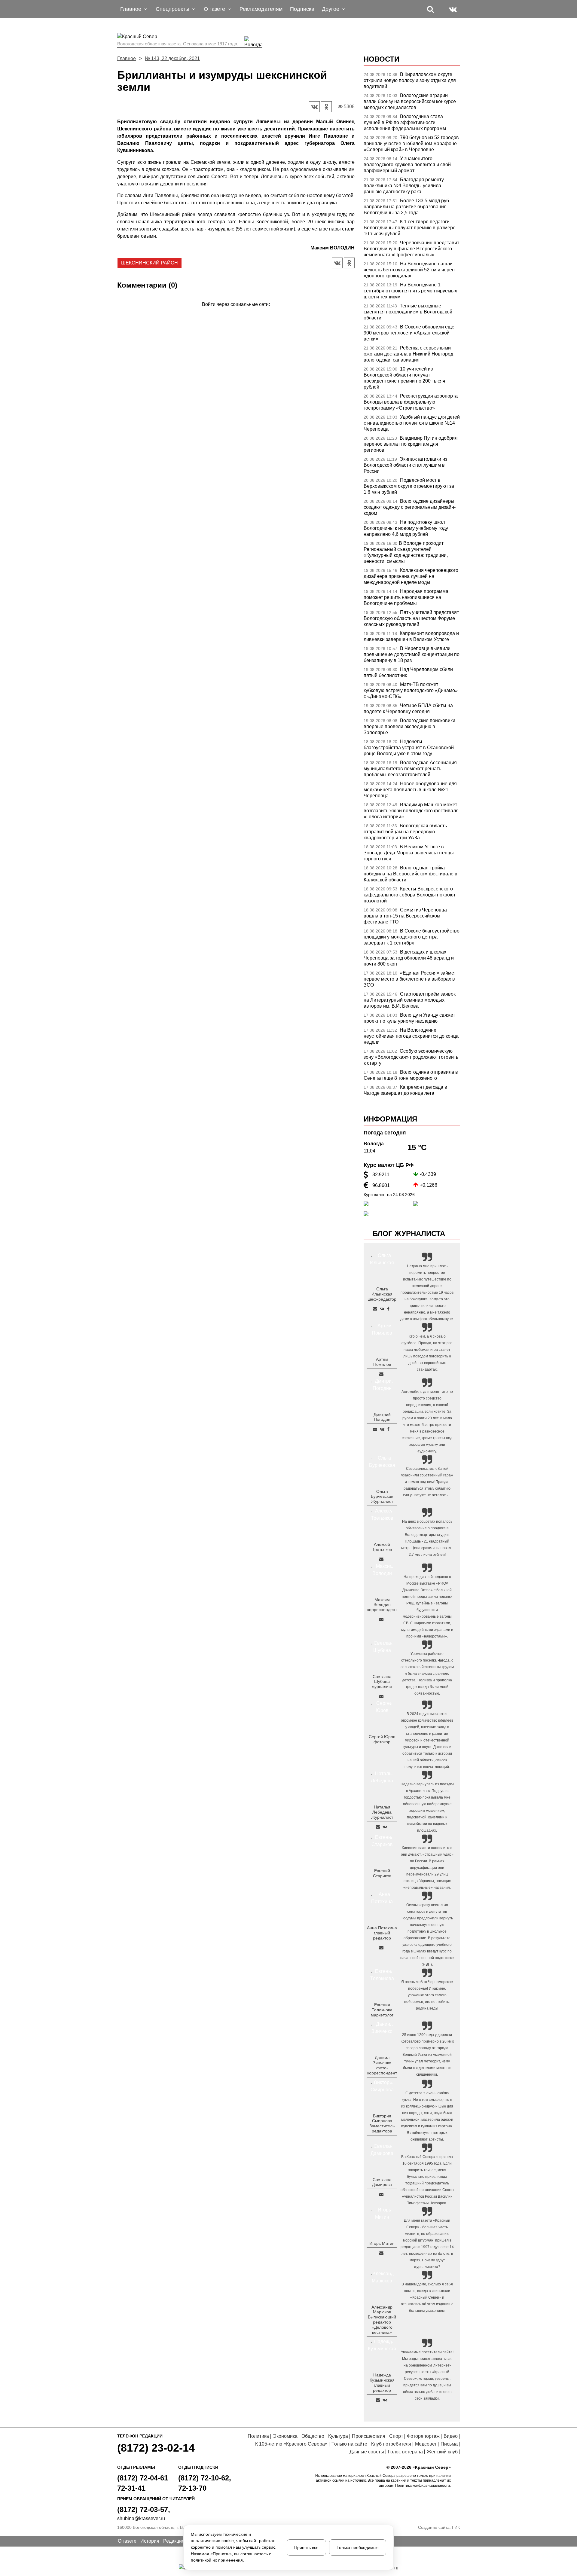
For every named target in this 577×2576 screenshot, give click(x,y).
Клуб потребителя (391, 2444)
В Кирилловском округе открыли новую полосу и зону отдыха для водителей (410, 80)
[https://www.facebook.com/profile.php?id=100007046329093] (388, 1309)
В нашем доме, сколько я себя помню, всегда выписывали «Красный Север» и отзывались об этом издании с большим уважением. (427, 2297)
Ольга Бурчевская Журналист (382, 1497)
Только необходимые (358, 2547)
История (150, 2541)
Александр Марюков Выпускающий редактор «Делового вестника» (382, 2320)
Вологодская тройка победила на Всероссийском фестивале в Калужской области (411, 874)
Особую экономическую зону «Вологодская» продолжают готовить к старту (411, 1057)
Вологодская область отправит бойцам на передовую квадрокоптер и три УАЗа (405, 832)
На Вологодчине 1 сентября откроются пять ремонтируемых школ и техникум (410, 291)
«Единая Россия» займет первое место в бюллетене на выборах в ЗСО (410, 979)
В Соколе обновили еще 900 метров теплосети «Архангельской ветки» (409, 333)
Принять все (306, 2547)
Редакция (174, 2541)
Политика (258, 2436)
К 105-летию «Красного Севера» (291, 2444)
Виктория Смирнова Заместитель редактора (382, 2123)
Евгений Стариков (382, 1873)
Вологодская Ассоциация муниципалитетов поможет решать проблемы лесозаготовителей (410, 769)
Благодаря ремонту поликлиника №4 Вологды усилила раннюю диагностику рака (404, 186)
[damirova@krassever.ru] (381, 2194)
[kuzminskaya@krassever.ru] (378, 2400)
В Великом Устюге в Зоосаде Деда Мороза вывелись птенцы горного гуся (409, 853)
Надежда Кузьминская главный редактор (382, 2382)
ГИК (456, 2527)
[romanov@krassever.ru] (381, 1619)
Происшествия (369, 2436)
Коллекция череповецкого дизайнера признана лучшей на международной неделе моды (411, 576)
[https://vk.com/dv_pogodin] (382, 1429)
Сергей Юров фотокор (382, 1739)
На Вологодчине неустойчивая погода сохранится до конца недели (411, 1036)
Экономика (285, 2436)
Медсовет (426, 2444)
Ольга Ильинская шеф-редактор (382, 1294)
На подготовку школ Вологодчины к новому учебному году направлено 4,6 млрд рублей (406, 528)
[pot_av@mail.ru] (381, 1948)
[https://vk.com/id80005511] (385, 2400)
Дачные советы (367, 2452)
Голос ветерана (405, 2452)
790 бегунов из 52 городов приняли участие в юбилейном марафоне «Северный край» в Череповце (411, 143)
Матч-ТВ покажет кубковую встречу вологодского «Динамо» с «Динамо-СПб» (411, 690)
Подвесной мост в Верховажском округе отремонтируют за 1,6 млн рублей (409, 486)
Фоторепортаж (423, 2436)
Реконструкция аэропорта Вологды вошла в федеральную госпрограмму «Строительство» (411, 402)
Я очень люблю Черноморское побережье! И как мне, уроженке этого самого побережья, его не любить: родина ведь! (427, 1995)
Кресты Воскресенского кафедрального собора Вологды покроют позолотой (410, 895)
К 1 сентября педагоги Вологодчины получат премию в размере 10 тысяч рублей (410, 228)
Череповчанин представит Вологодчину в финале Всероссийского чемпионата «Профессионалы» (411, 249)
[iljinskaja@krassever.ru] (375, 1309)
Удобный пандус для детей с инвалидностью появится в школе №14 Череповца (412, 423)
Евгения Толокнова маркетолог (382, 2010)
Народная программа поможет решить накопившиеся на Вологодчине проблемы (406, 597)
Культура (338, 2436)
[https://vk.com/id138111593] (382, 1309)
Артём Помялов (382, 1362)
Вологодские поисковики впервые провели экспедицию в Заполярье (409, 726)
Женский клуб (442, 2452)
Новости (382, 59)
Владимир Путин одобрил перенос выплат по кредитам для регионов (411, 444)
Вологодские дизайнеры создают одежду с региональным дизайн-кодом (410, 507)
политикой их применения (217, 2560)
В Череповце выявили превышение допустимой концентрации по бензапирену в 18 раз (412, 654)
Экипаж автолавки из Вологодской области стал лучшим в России (405, 465)
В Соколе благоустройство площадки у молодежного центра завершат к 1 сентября (412, 937)
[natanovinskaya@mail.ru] (378, 1827)
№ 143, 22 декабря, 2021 (172, 58)
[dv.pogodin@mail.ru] (375, 1429)
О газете (127, 2541)
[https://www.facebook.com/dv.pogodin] (388, 1429)
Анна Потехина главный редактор (382, 1933)
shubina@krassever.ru (141, 2518)
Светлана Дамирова (382, 2182)
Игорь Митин (382, 2243)
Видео (451, 2436)
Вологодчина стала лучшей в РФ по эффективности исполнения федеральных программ (405, 122)
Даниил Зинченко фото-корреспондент (382, 2065)
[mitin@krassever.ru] (381, 2253)
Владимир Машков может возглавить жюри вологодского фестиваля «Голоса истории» (411, 811)
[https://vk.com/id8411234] (385, 1827)
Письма (449, 2444)
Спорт (396, 2436)
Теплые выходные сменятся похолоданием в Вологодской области (408, 312)
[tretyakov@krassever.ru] (381, 1559)
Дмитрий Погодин (382, 1417)
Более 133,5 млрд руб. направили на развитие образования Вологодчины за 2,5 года (407, 207)
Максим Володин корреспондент (382, 1605)
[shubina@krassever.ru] (381, 1696)
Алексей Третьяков (382, 1547)
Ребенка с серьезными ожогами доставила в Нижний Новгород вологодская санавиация (408, 354)
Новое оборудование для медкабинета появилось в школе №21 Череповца (410, 790)
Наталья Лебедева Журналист (382, 1812)
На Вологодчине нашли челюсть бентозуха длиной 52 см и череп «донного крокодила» (409, 270)
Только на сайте (349, 2444)
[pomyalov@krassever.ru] (381, 1374)
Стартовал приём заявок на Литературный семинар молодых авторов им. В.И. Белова (410, 1000)
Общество (313, 2436)
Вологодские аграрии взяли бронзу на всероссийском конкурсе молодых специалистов (410, 101)
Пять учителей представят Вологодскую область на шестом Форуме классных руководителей (411, 618)
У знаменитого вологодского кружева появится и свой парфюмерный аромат (407, 165)
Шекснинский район (150, 263)
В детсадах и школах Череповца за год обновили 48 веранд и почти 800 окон (409, 958)
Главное (127, 58)
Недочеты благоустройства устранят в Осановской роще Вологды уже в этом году (409, 748)
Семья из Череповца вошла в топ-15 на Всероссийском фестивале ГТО (405, 916)
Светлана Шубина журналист (382, 1682)
